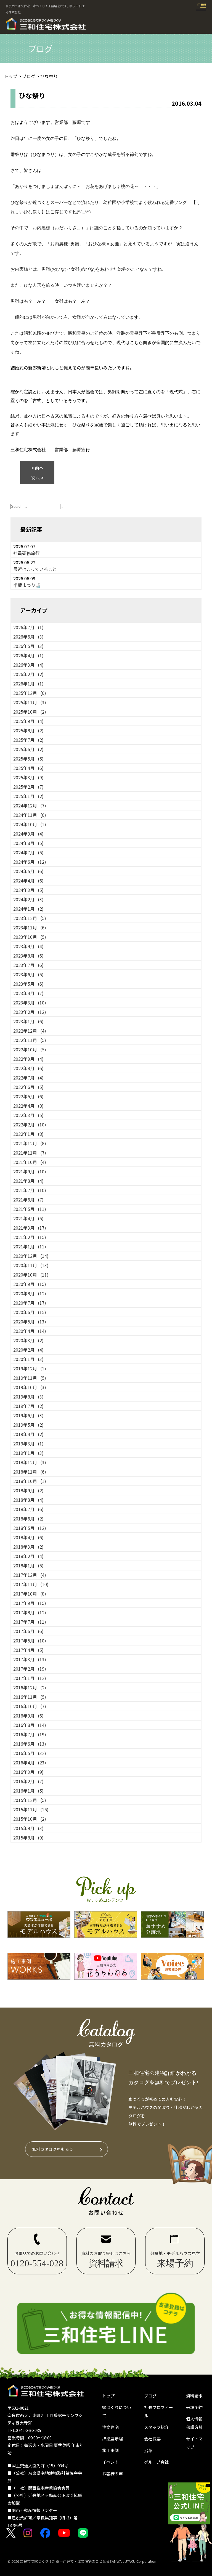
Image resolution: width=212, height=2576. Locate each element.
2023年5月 (28, 984)
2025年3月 (28, 777)
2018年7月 (28, 1509)
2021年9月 (30, 1171)
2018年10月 (30, 1481)
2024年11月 (30, 815)
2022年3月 (28, 1115)
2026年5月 (28, 646)
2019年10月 (30, 1387)
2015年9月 (28, 1828)
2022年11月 (30, 1040)
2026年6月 (28, 637)
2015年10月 (30, 1819)
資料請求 (194, 2396)
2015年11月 (31, 1809)
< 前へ (37, 468)
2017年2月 (30, 1669)
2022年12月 (30, 1031)
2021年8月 (28, 1181)
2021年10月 (30, 1162)
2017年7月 (30, 1622)
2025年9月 (28, 721)
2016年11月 (30, 1697)
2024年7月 (28, 852)
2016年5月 (30, 1753)
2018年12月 (30, 1462)
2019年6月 (28, 1415)
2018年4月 (28, 1537)
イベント (110, 2462)
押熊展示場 (112, 2439)
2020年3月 (28, 1340)
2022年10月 (30, 1049)
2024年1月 (28, 909)
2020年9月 (30, 1284)
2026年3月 (28, 665)
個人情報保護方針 (194, 2423)
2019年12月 (30, 1368)
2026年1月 (28, 684)
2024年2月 (28, 899)
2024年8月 (28, 843)
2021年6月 (28, 1200)
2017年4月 (28, 1650)
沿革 (148, 2450)
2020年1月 (28, 1359)
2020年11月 (31, 1265)
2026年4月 (28, 655)
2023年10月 (30, 937)
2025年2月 (28, 787)
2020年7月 (30, 1303)
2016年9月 (28, 1716)
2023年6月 (28, 974)
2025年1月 (28, 796)
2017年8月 (30, 1612)
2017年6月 (28, 1631)
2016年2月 (28, 1781)
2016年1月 (28, 1791)
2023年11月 (30, 927)
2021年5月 (30, 1209)
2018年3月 (28, 1547)
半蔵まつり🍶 (27, 585)
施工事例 (110, 2450)
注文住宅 (110, 2427)
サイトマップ (194, 2443)
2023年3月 (30, 1003)
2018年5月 (30, 1528)
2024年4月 (28, 881)
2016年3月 (28, 1772)
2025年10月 (30, 712)
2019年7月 (28, 1406)
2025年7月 (28, 740)
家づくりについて (117, 2411)
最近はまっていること (35, 569)
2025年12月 (30, 693)
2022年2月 (30, 1124)
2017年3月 (30, 1659)
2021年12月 (30, 1143)
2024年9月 (28, 834)
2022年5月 (28, 1096)
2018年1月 (28, 1565)
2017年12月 (30, 1575)
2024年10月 (30, 824)
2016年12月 (30, 1687)
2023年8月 (28, 956)
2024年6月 (30, 862)
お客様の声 (112, 2473)
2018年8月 (28, 1500)
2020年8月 (30, 1293)
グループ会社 (156, 2462)
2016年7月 (30, 1734)
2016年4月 (30, 1762)
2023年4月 (28, 993)
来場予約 (194, 2407)
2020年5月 (30, 1322)
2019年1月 (28, 1453)
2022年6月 (28, 1087)
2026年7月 (28, 627)
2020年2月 (28, 1350)
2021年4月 (28, 1218)
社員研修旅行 (26, 553)
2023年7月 (28, 965)
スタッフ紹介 (157, 2427)
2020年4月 (30, 1331)
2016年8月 (30, 1725)
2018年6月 (28, 1519)
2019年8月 (28, 1397)
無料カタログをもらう (53, 2149)
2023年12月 (30, 918)
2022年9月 (28, 1059)
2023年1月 (28, 1021)
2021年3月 (30, 1228)
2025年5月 (28, 759)
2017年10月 (30, 1594)
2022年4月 (28, 1106)
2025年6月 (28, 749)
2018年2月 (28, 1556)
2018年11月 (30, 1472)
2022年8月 (28, 1068)
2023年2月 (30, 1012)
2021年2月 (30, 1237)
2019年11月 (30, 1378)
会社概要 (152, 2439)
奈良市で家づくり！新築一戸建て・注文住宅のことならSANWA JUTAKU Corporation (88, 2561)
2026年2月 (28, 674)
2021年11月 (30, 1153)
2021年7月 (30, 1190)
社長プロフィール (159, 2411)
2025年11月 (30, 702)
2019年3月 (28, 1443)
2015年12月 (30, 1800)
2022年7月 (28, 1078)
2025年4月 (28, 768)
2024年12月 (30, 806)
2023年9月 (28, 946)
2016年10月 (30, 1706)
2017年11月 (31, 1584)
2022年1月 (28, 1134)
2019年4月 (28, 1434)
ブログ (150, 2396)
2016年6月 (30, 1744)
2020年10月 (31, 1275)
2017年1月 (30, 1678)
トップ (108, 2396)
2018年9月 (28, 1490)
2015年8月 (28, 1838)
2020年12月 (31, 1256)
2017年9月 (30, 1603)
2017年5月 (30, 1641)
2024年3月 (28, 890)
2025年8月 (28, 730)
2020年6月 (30, 1312)
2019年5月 (28, 1425)
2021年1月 (30, 1246)
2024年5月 (28, 871)
